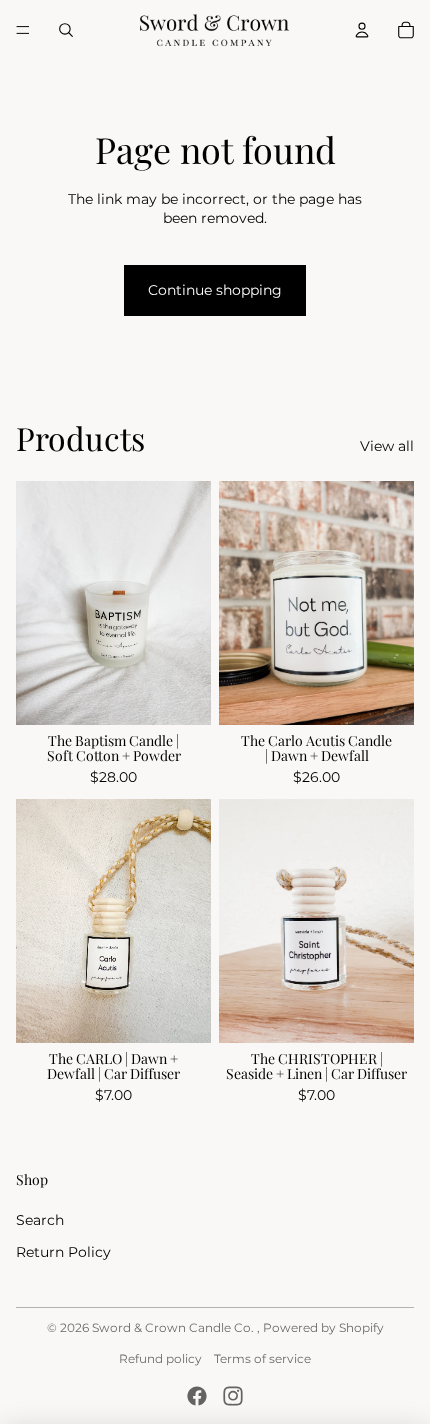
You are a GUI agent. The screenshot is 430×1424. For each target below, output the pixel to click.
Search (40, 1220)
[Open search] (66, 30)
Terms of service (262, 1358)
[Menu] (23, 30)
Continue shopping (215, 290)
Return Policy (63, 1252)
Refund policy (160, 1358)
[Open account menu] (362, 30)
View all (387, 446)
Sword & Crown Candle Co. (174, 1327)
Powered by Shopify (323, 1327)
